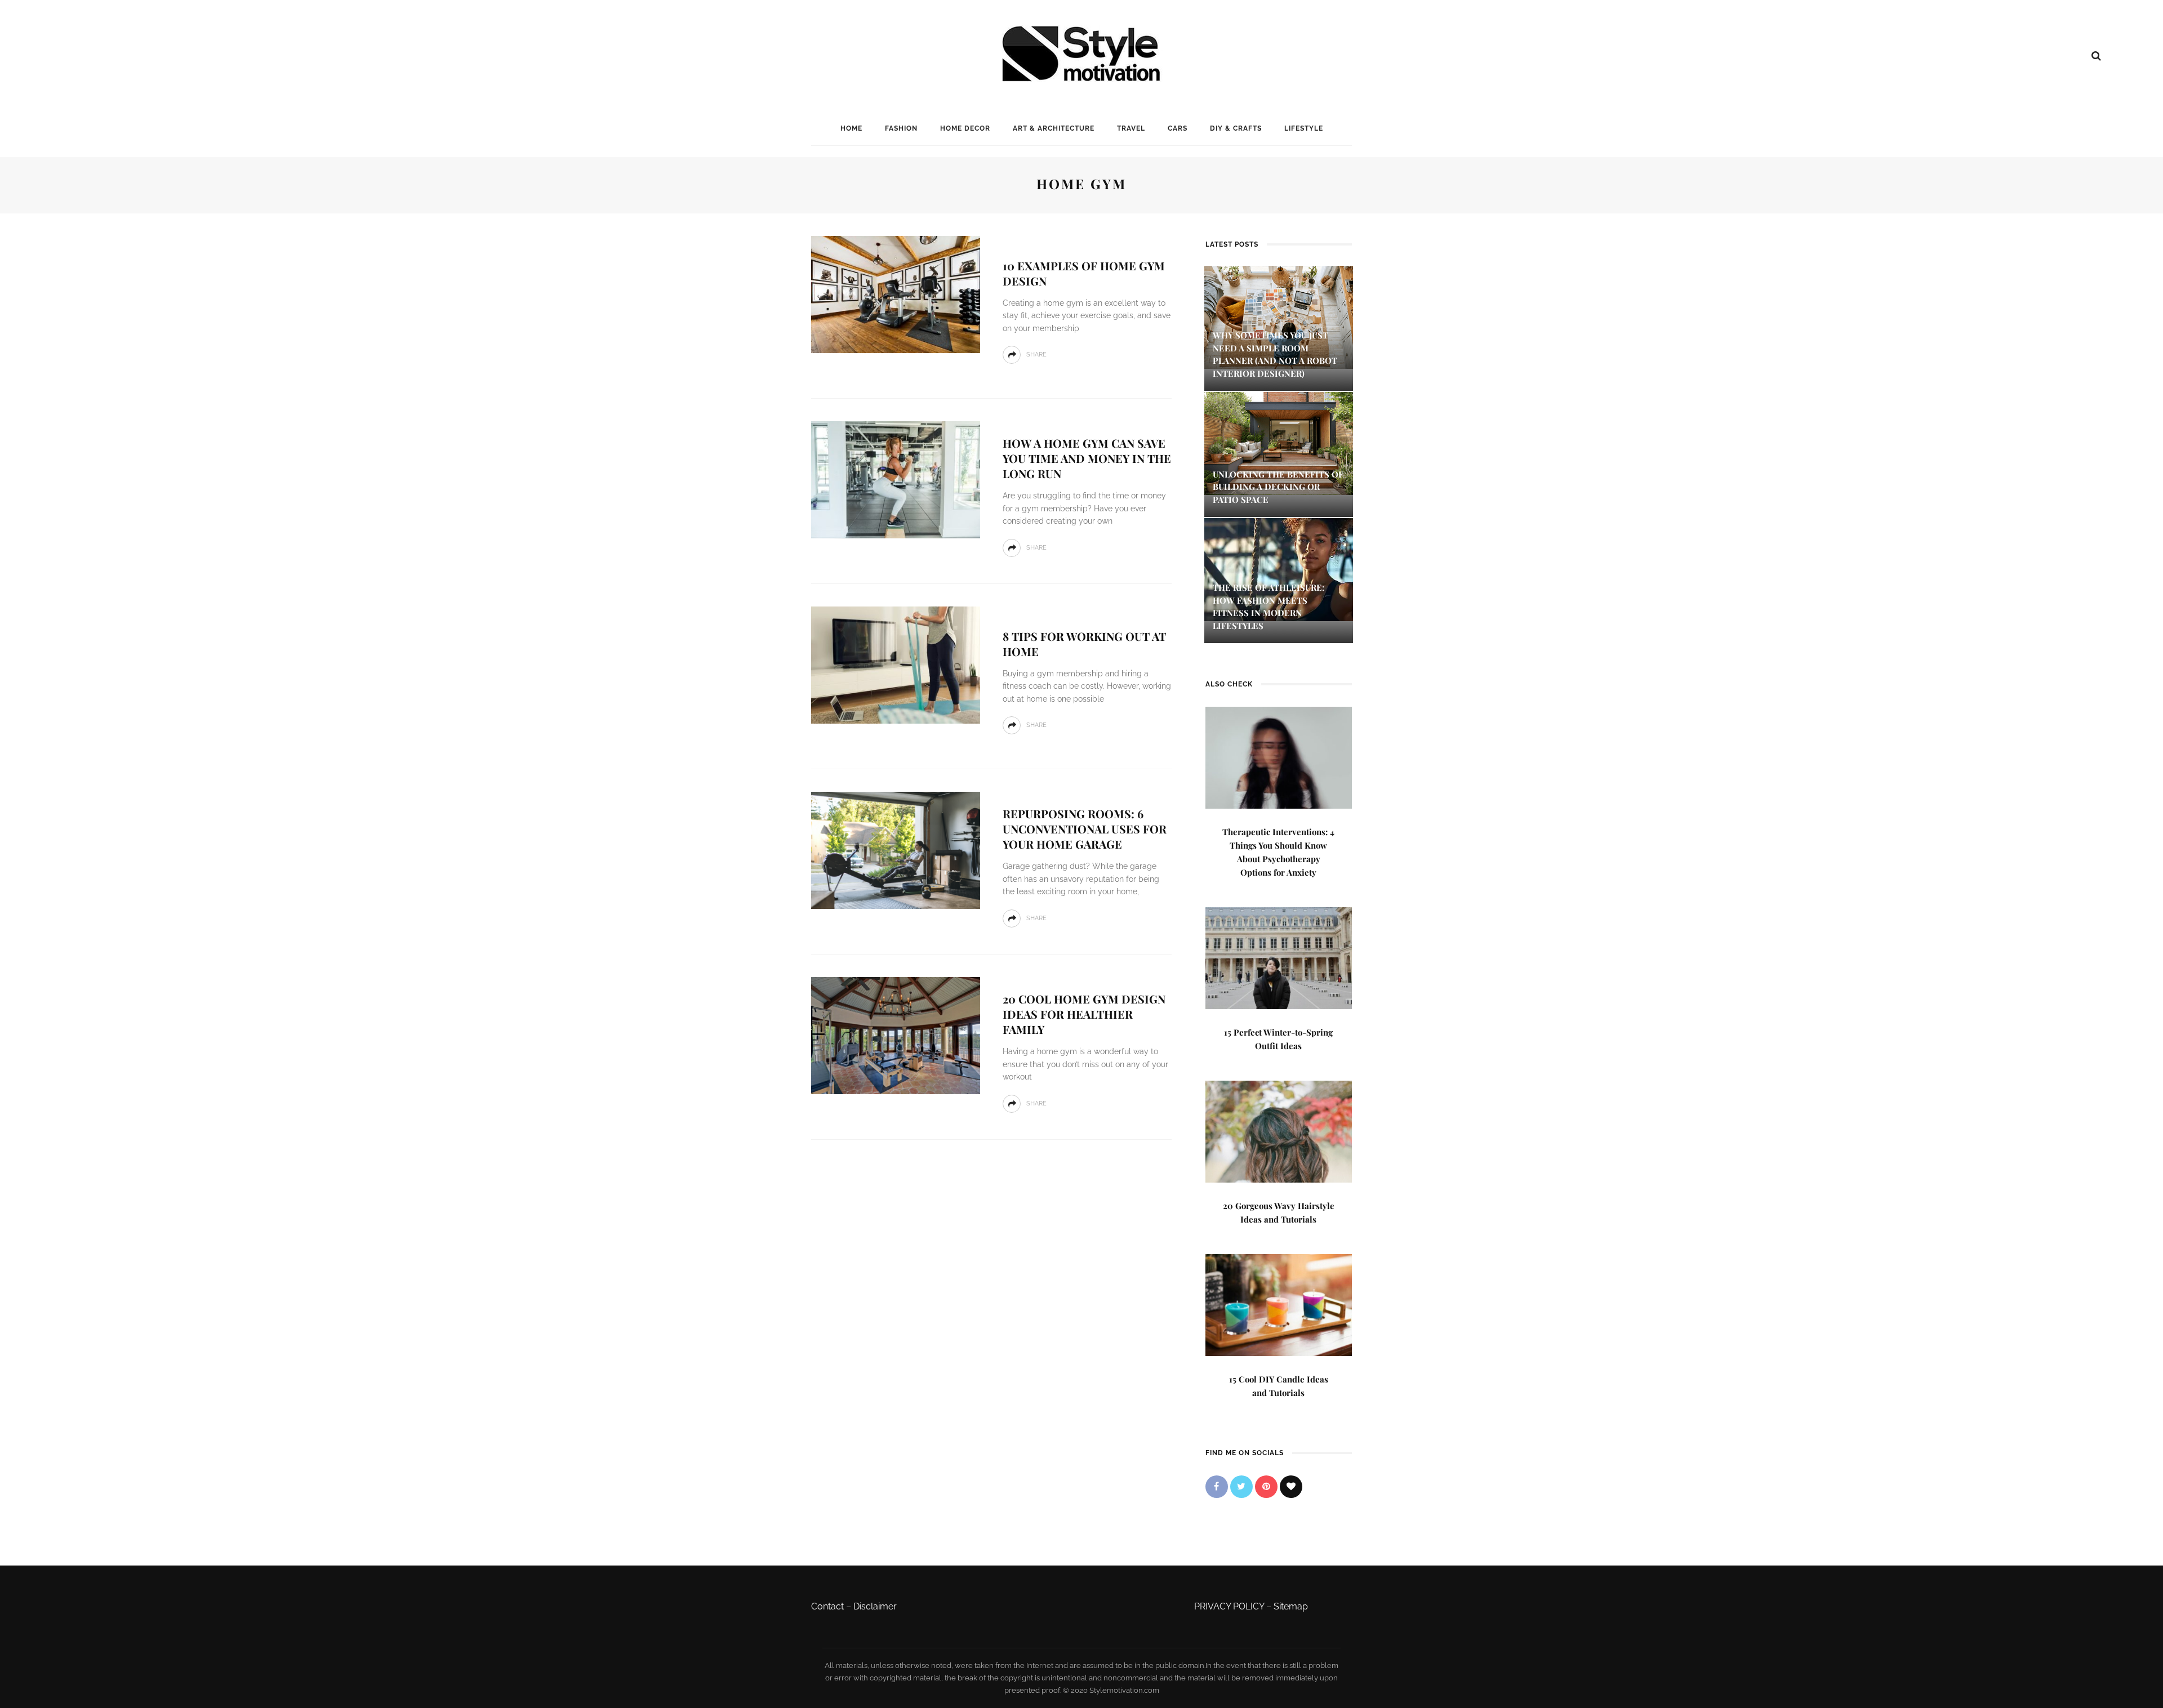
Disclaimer (875, 1606)
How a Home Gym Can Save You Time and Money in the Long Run (1087, 458)
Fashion (901, 128)
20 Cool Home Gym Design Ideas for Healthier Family (1084, 1014)
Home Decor (965, 128)
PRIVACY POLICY (1229, 1606)
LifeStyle (1304, 128)
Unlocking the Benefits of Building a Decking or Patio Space (1278, 487)
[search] (2096, 56)
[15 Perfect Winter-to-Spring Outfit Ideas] (1279, 957)
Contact (827, 1606)
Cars (1178, 128)
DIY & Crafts (1236, 128)
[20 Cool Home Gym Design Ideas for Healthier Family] (896, 1035)
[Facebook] (1217, 1487)
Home (851, 128)
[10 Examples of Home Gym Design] (896, 294)
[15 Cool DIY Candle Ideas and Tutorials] (1279, 1304)
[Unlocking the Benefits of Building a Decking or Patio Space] (1279, 442)
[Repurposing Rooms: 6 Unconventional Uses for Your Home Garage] (896, 849)
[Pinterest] (1266, 1487)
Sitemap (1291, 1606)
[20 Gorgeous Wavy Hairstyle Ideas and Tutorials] (1279, 1131)
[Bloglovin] (1291, 1487)
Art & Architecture (1054, 128)
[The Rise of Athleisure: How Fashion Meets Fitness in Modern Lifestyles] (1279, 569)
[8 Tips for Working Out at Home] (896, 664)
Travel (1131, 128)
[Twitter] (1241, 1487)
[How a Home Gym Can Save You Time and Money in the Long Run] (896, 479)
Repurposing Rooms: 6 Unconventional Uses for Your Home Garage (1085, 829)
